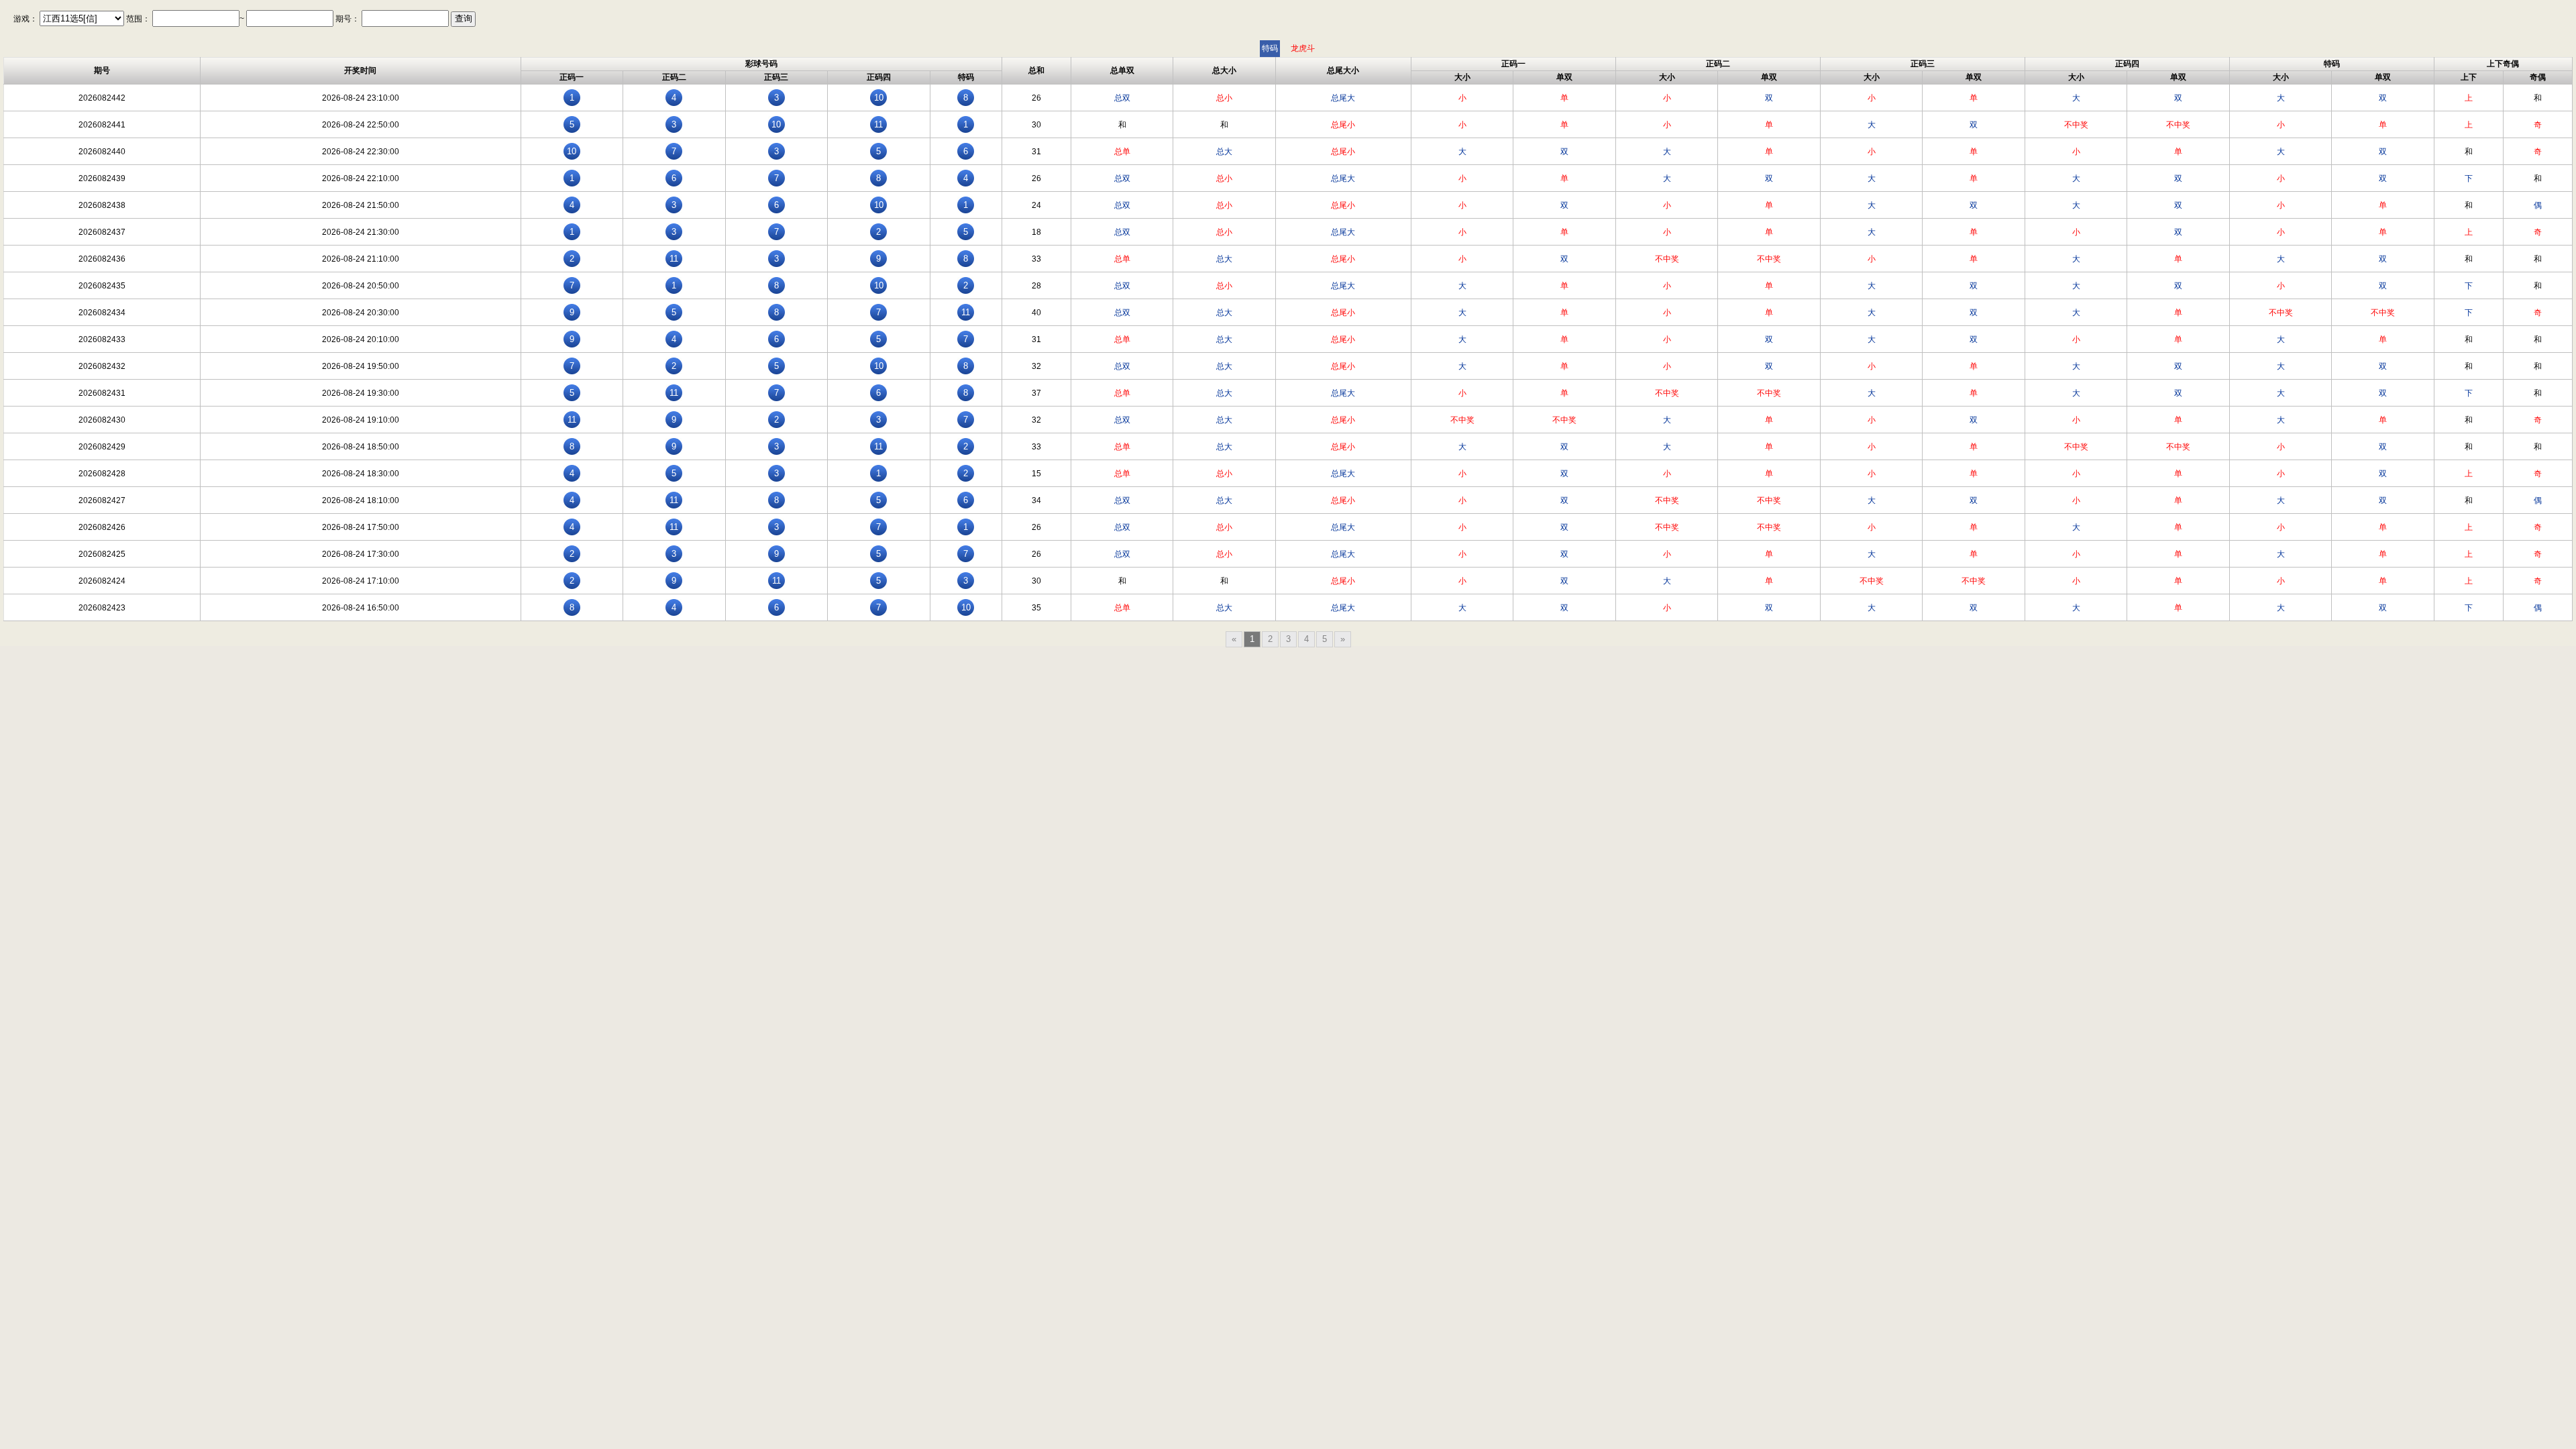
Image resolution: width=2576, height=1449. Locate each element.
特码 (1270, 48)
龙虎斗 (1303, 48)
